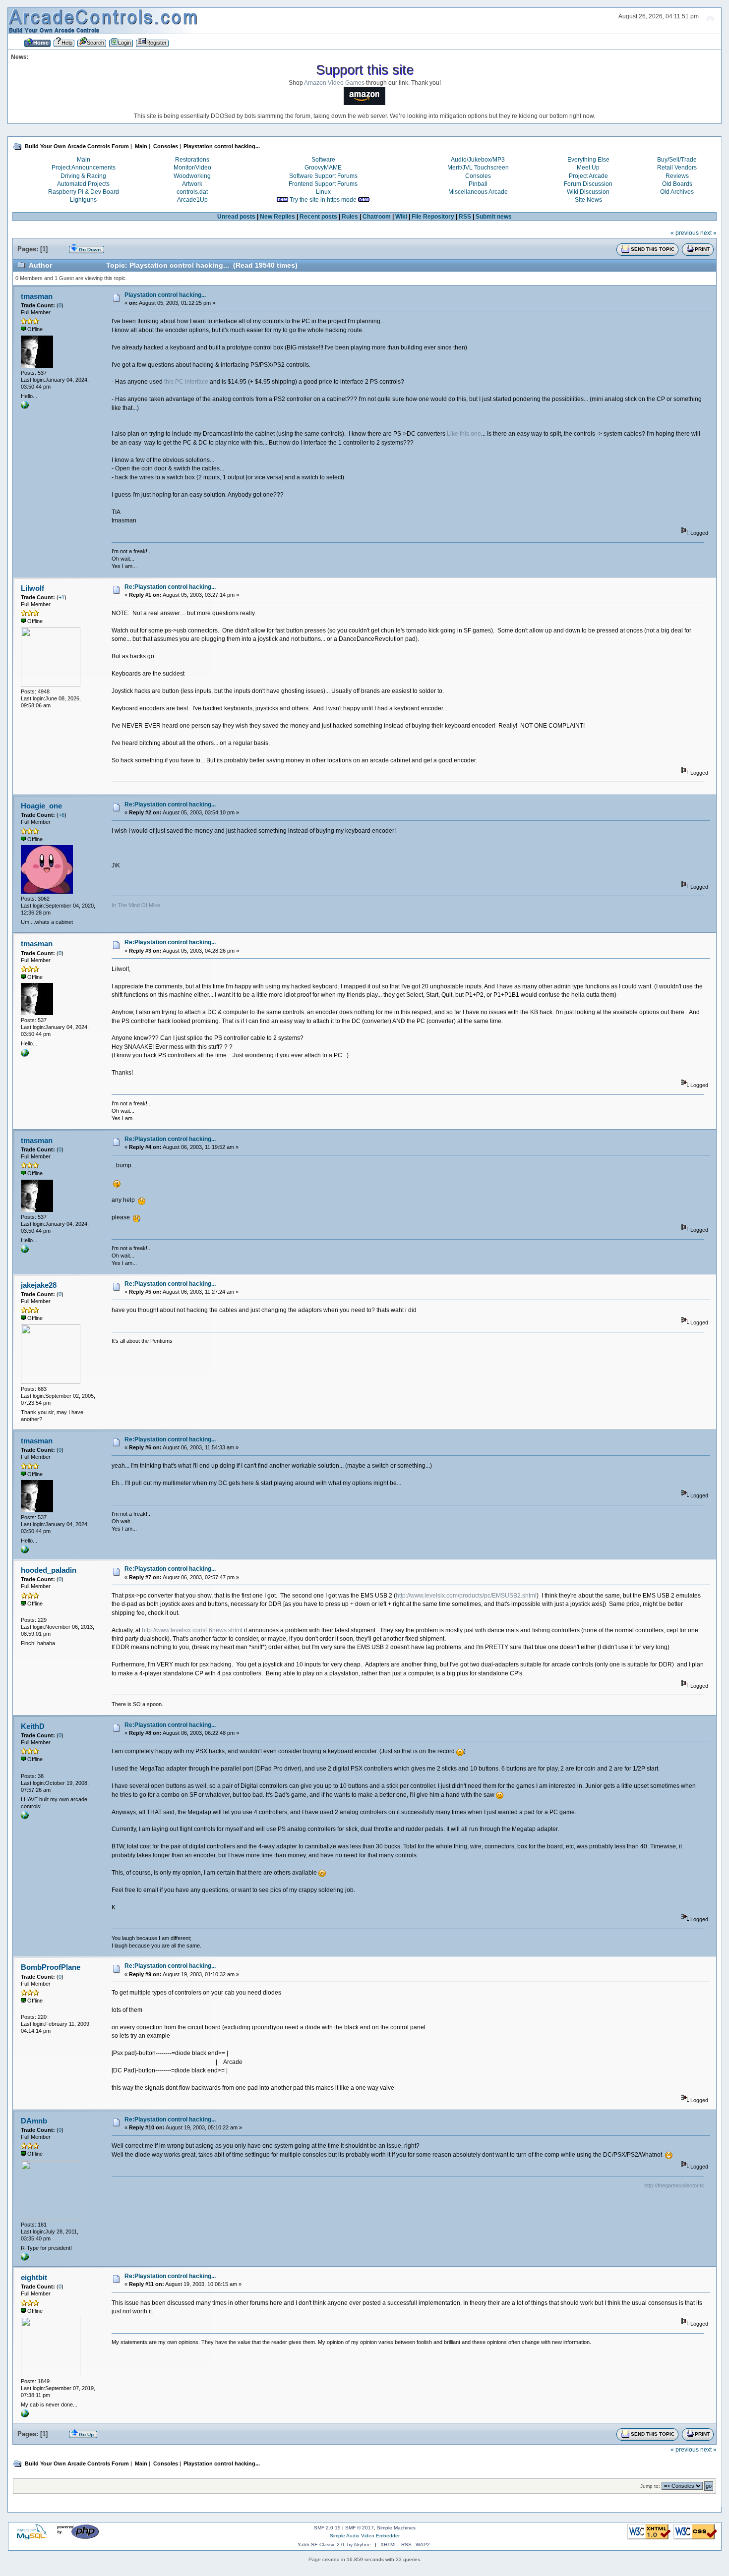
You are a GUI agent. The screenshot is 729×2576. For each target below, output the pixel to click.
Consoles (478, 176)
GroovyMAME (323, 168)
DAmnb (34, 2121)
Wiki (401, 217)
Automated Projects (83, 184)
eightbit (34, 2277)
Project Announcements (84, 168)
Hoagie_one (41, 806)
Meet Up (588, 168)
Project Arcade (588, 176)
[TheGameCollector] (25, 2259)
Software (323, 160)
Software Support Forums (323, 176)
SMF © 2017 (360, 2528)
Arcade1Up (192, 200)
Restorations (192, 160)
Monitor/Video (192, 168)
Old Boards (677, 184)
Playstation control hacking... (165, 295)
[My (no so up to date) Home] (25, 407)
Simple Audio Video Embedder (365, 2536)
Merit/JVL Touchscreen (478, 168)
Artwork (192, 184)
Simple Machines (396, 2528)
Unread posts (236, 217)
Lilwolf (32, 588)
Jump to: (650, 2486)
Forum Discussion (588, 184)
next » (708, 233)
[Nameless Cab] (25, 1817)
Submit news (494, 217)
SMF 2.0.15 (327, 2528)
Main (84, 160)
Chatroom (377, 217)
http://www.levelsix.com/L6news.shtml (192, 1630)
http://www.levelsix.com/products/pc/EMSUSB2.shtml (466, 1596)
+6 (61, 815)
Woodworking (192, 176)
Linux (323, 192)
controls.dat (192, 192)
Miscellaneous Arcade (478, 192)
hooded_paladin (49, 1570)
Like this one (464, 434)
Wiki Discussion (588, 192)
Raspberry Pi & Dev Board (84, 192)
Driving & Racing (83, 176)
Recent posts (318, 217)
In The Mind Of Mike (136, 905)
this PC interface (186, 382)
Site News (588, 200)
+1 (61, 597)
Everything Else (588, 160)
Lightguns (83, 200)
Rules (350, 217)
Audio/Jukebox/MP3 (478, 160)
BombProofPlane (51, 1967)
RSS (465, 217)
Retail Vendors (677, 168)
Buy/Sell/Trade (677, 160)
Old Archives (677, 192)
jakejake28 (39, 1285)
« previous (685, 233)
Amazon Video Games (334, 83)
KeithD (33, 1726)
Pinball (478, 184)
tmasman (37, 296)
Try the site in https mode (323, 200)
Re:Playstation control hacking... (170, 587)
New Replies (277, 217)
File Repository (433, 217)
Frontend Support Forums (323, 184)
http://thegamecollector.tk (674, 2185)
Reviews (677, 176)
